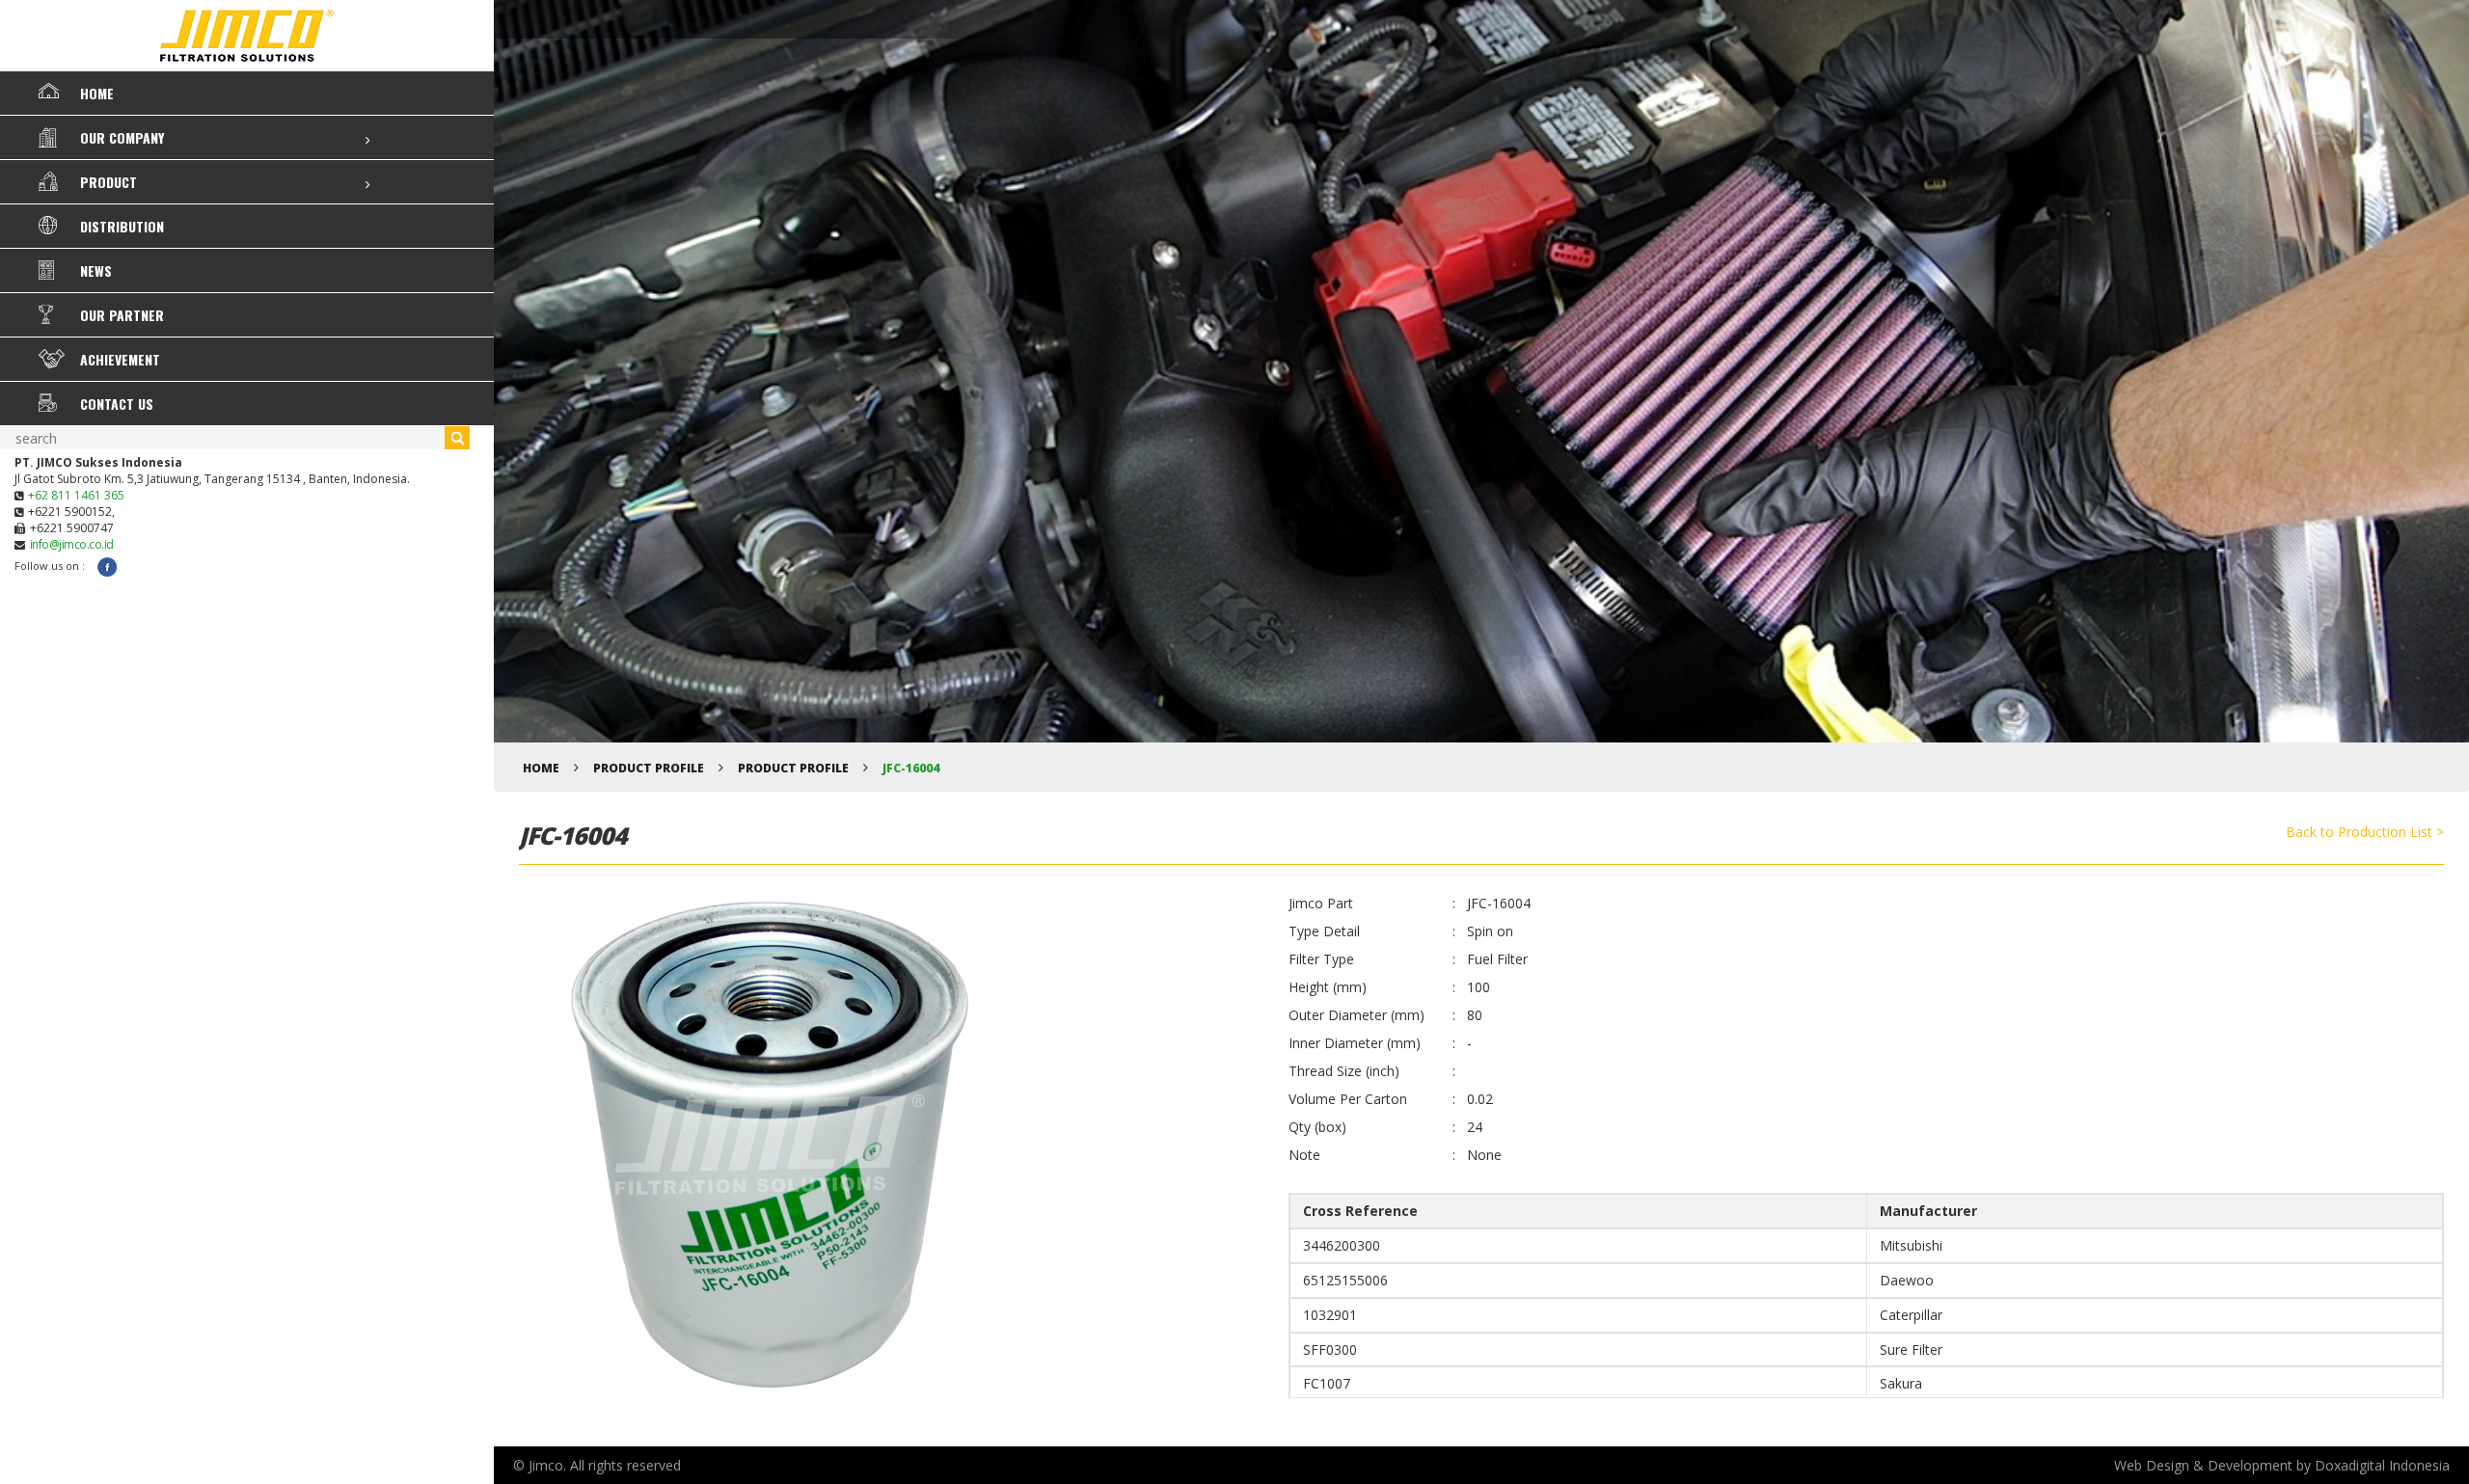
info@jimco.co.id (72, 544)
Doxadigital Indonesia (2382, 1465)
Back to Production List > (2365, 832)
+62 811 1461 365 (76, 495)
